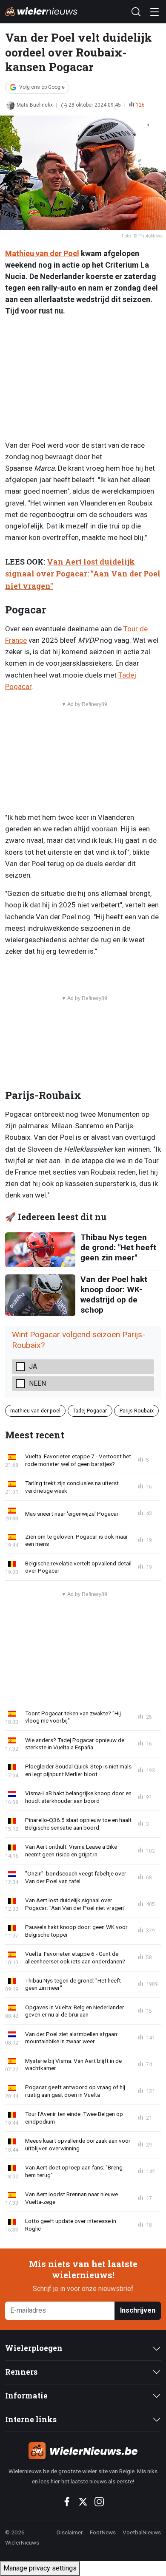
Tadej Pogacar (90, 1411)
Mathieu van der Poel (42, 253)
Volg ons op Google (42, 87)
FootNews (103, 2532)
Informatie (26, 2396)
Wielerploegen (34, 2348)
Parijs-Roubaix (137, 1411)
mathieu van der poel (35, 1411)
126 (140, 105)
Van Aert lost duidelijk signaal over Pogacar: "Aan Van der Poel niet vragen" (83, 574)
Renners (21, 2372)
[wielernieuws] (83, 2451)
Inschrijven (138, 2310)
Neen (37, 1383)
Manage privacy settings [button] (40, 2568)
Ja (33, 1366)
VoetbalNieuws (142, 2532)
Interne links (31, 2419)
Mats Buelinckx (35, 105)
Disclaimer (70, 2532)
